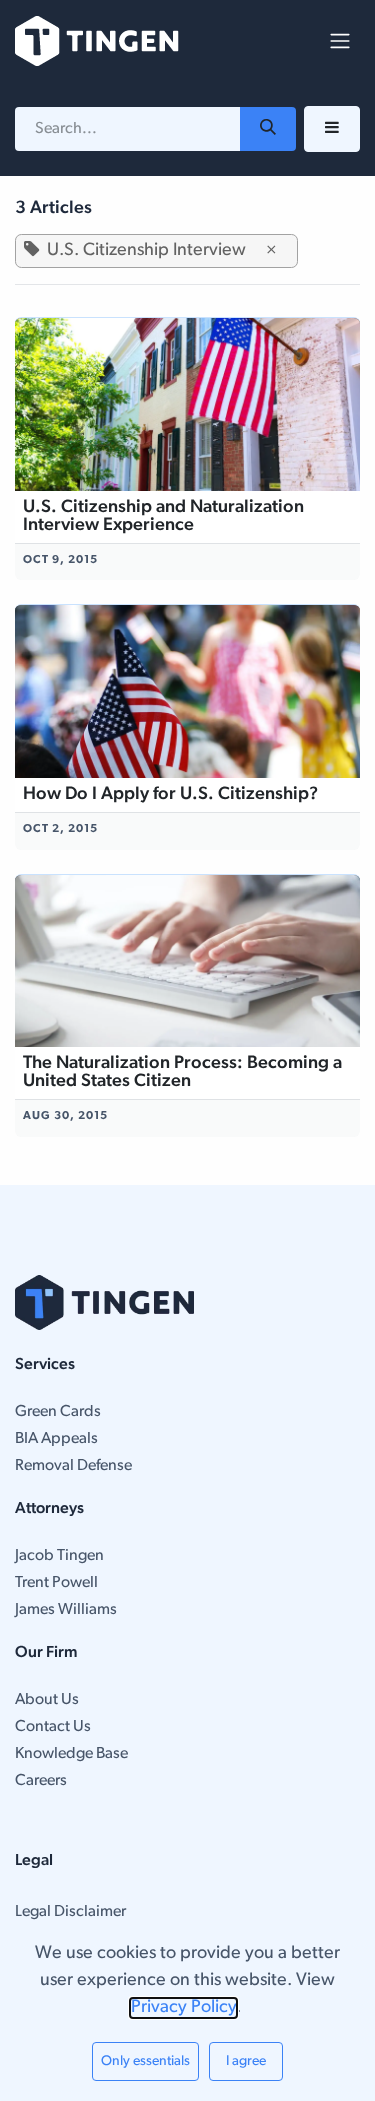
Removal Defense (73, 1466)
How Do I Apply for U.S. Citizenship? (170, 795)
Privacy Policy (183, 2008)
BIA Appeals (56, 1439)
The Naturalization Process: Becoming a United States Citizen (182, 1073)
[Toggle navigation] (340, 41)
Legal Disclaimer (70, 1912)
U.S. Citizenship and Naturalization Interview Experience (163, 517)
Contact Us (53, 1727)
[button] (332, 129)
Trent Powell (56, 1583)
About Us (47, 1700)
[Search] (268, 129)
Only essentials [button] (145, 2061)
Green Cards (58, 1412)
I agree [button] (246, 2061)
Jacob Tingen (59, 1556)
